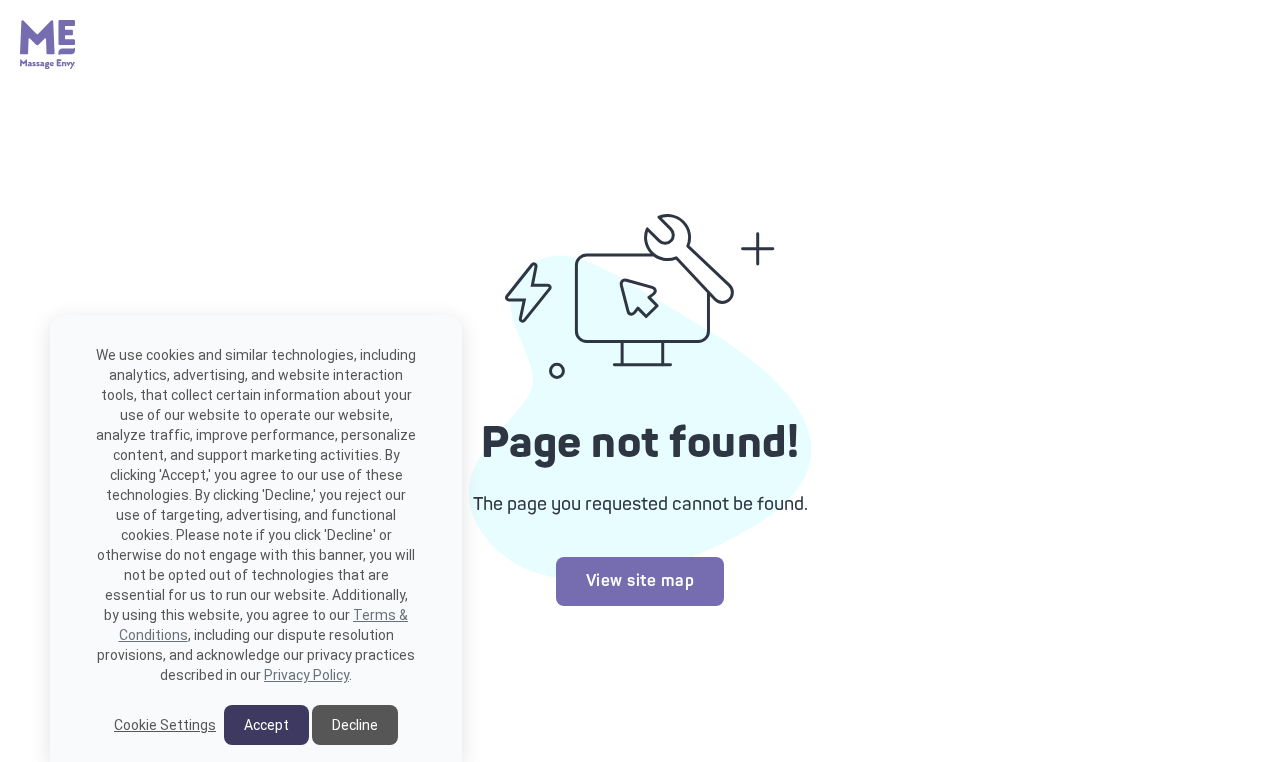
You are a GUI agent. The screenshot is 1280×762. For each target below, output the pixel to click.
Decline (355, 725)
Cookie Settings (165, 725)
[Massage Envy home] (48, 64)
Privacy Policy (306, 675)
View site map (640, 581)
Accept (266, 725)
